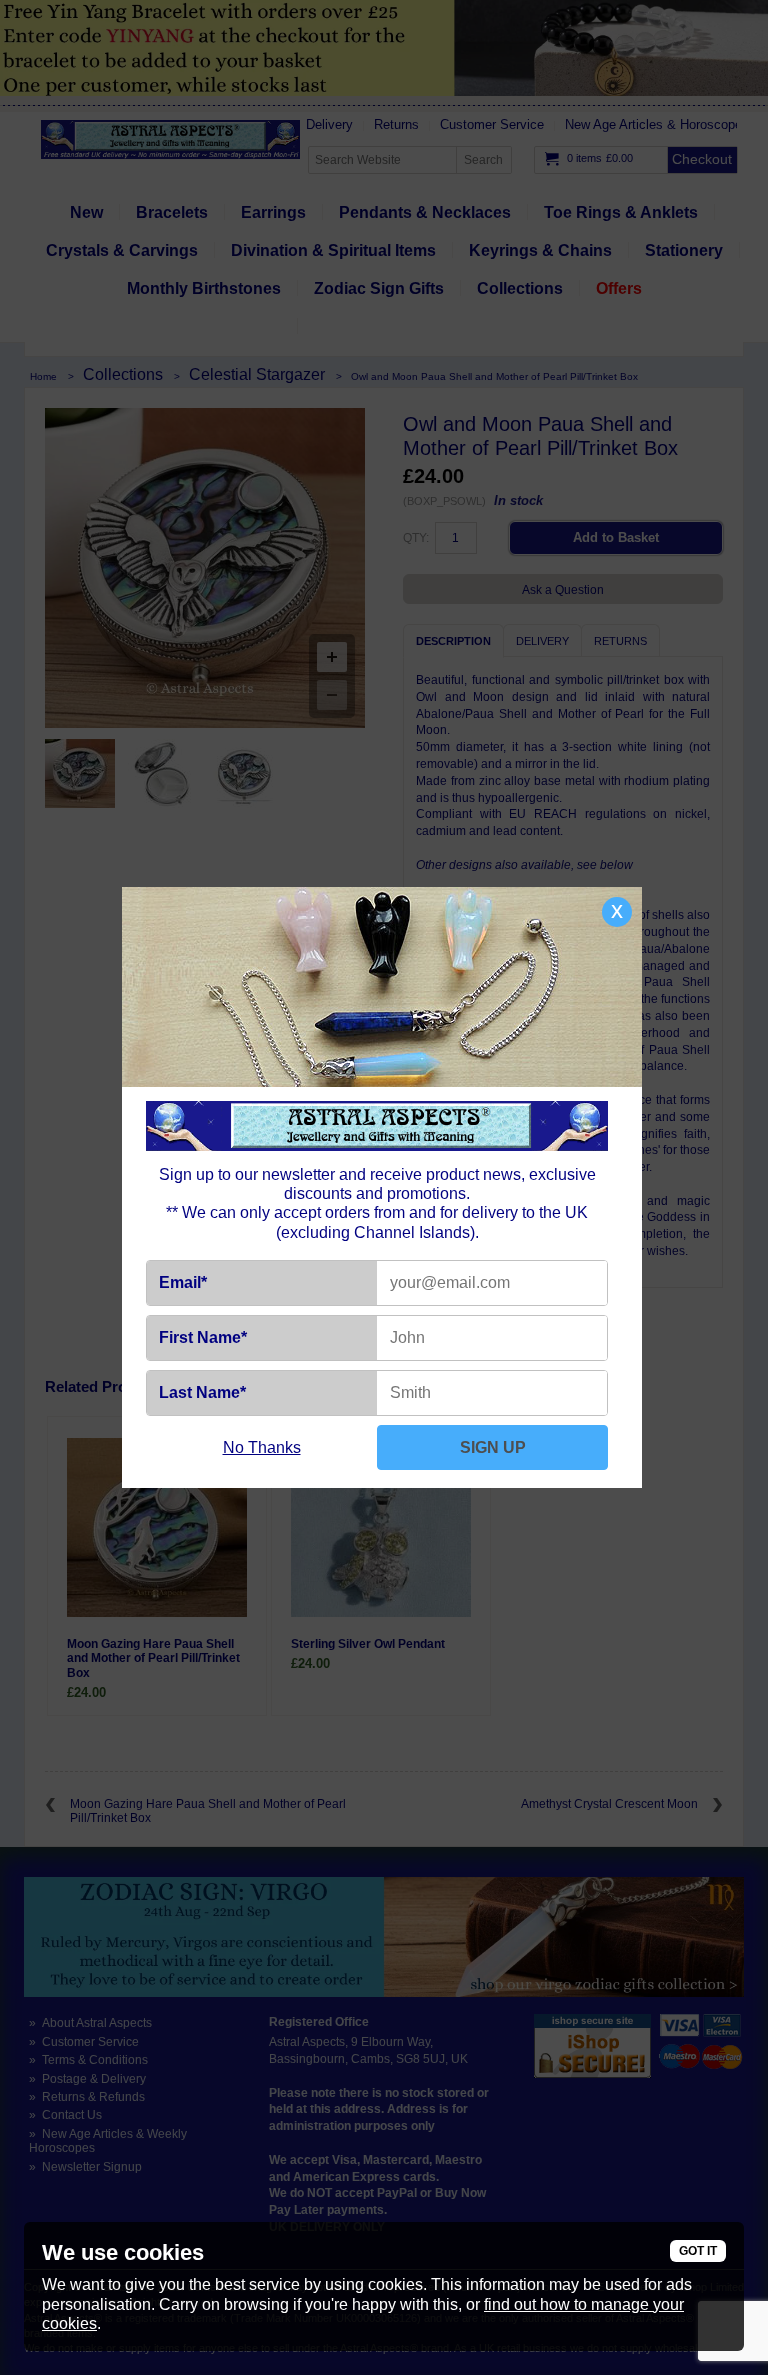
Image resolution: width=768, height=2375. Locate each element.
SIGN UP (493, 1447)
